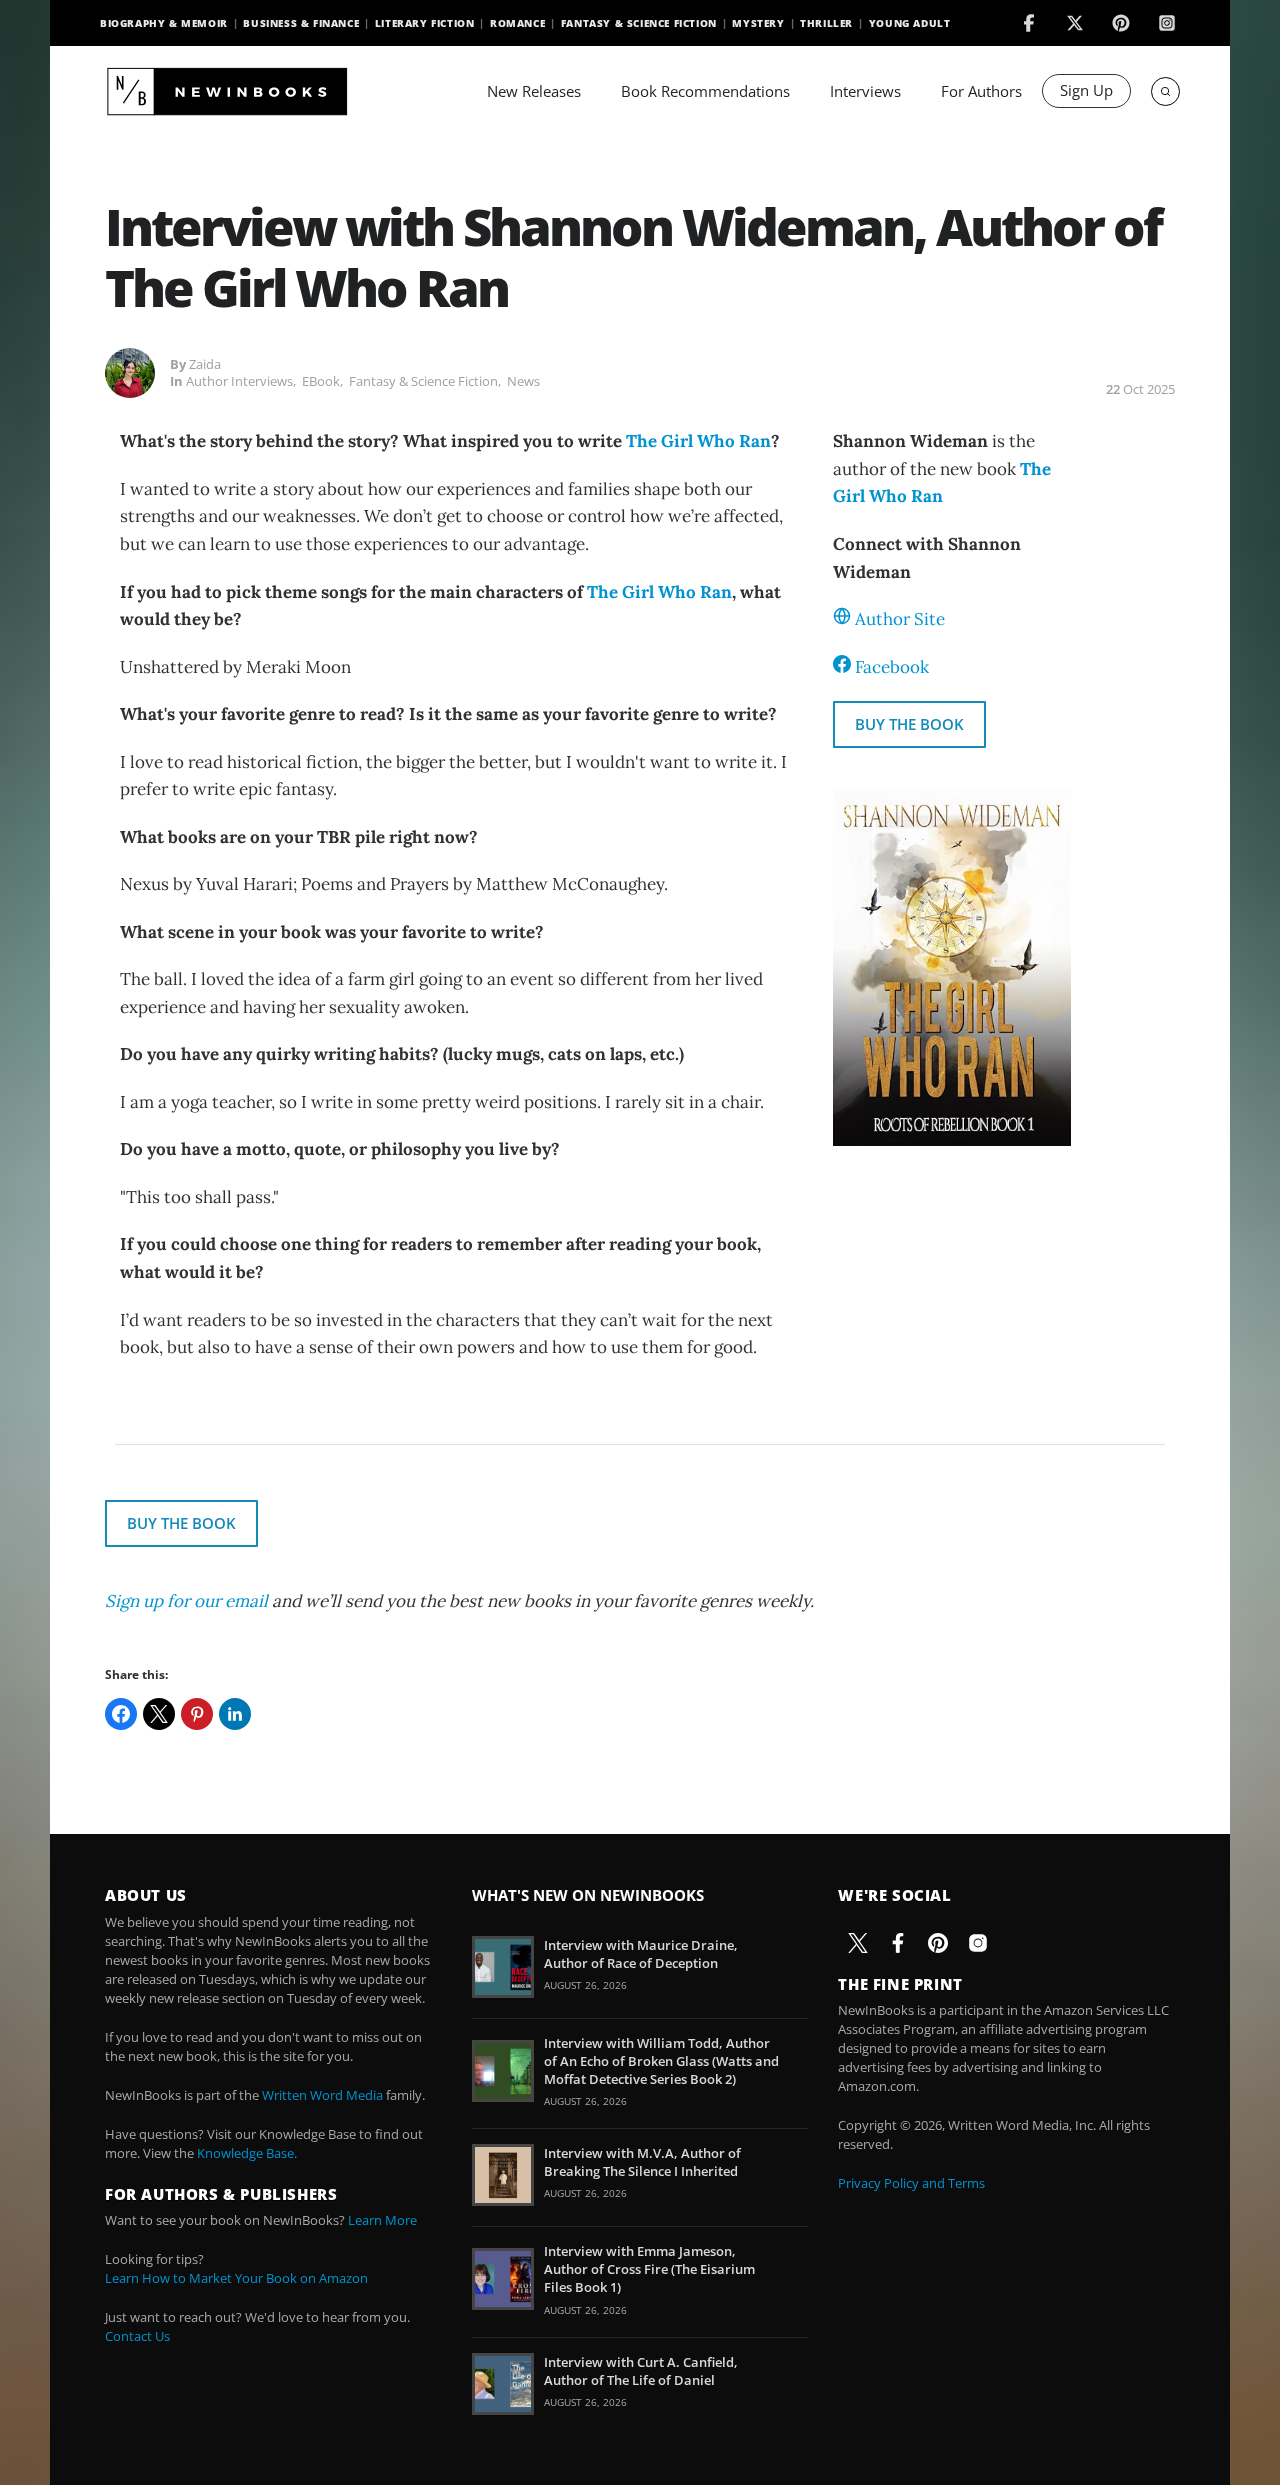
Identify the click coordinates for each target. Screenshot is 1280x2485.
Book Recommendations (705, 91)
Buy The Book (909, 724)
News (523, 381)
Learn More (382, 2220)
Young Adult (910, 23)
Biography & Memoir (164, 23)
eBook (321, 381)
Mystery (758, 23)
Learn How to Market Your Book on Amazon (236, 2278)
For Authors (981, 91)
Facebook (892, 667)
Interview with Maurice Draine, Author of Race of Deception (641, 1954)
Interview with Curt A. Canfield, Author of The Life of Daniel (641, 2371)
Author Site (900, 619)
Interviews (865, 91)
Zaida (205, 364)
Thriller (826, 23)
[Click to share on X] (159, 1714)
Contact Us (137, 2336)
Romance (517, 23)
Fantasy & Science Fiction (639, 23)
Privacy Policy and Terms (911, 2183)
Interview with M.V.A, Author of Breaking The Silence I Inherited (642, 2162)
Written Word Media (322, 2095)
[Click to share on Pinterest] (197, 1714)
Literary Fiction (425, 23)
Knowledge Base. (247, 2153)
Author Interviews (239, 381)
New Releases (534, 91)
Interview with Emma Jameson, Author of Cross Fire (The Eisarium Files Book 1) (649, 2269)
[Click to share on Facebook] (121, 1714)
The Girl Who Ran (698, 441)
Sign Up (1086, 90)
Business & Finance (301, 23)
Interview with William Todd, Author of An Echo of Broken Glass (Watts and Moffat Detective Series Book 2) (661, 2061)
